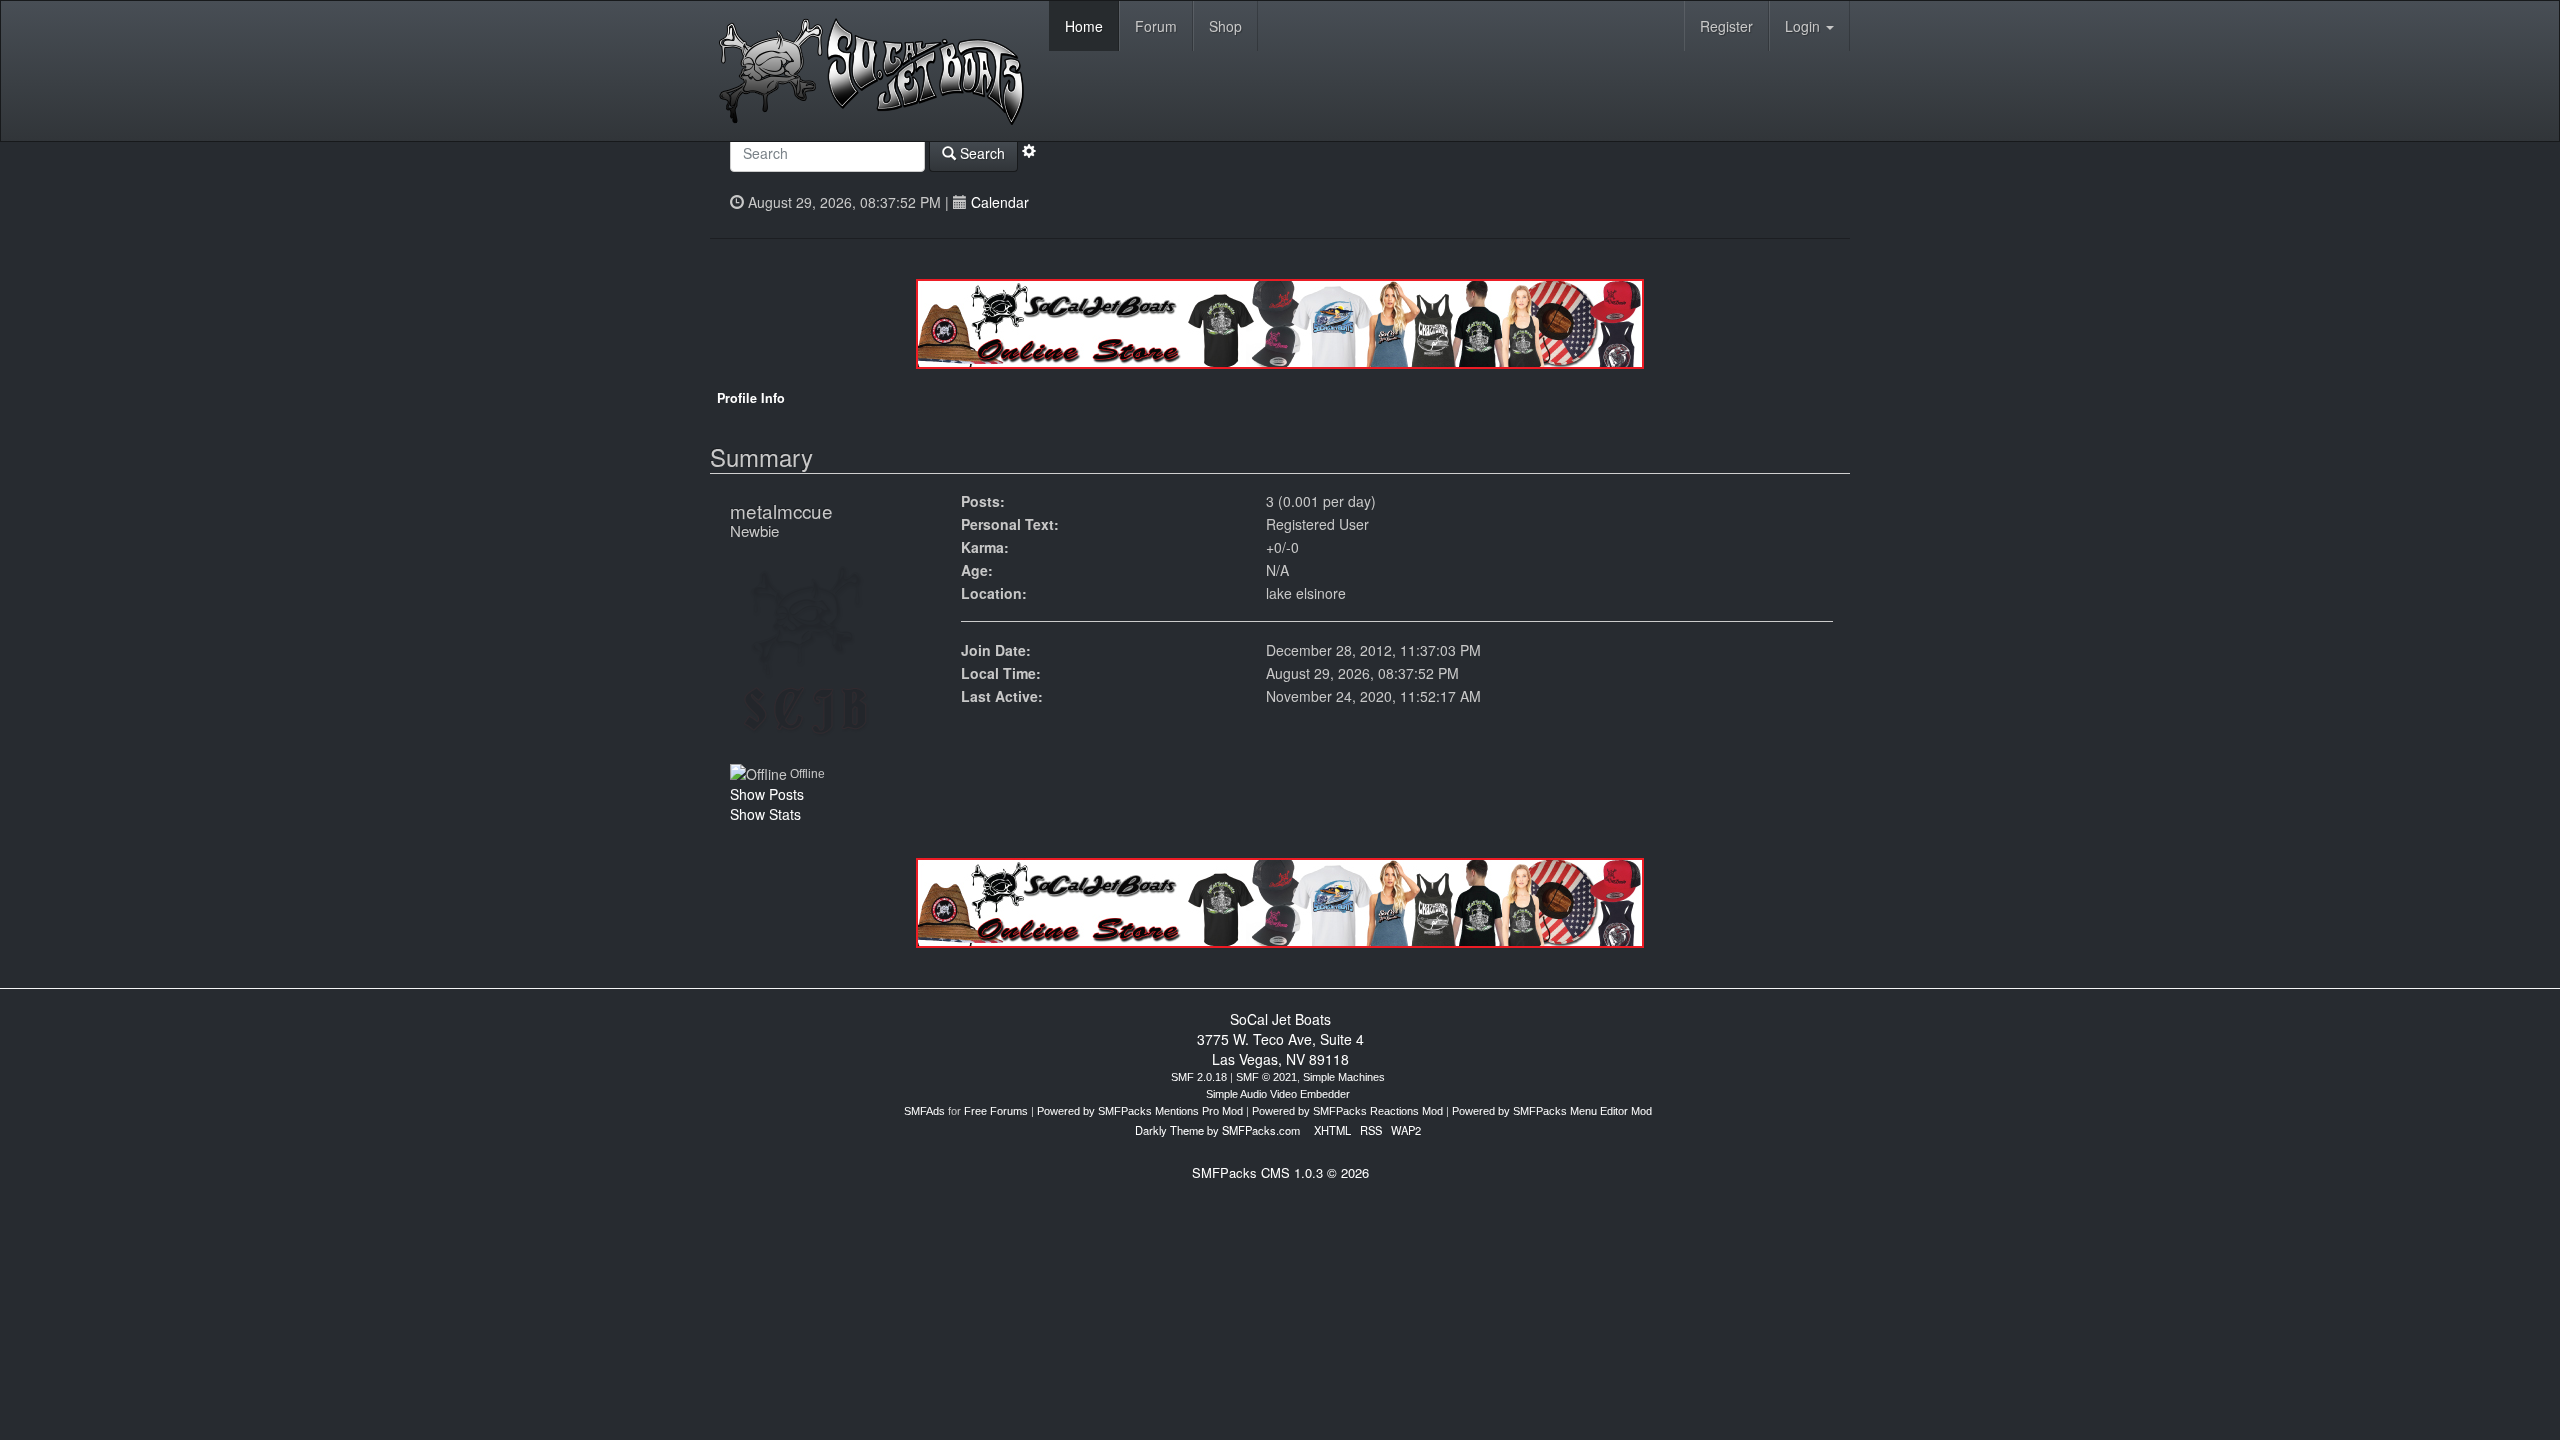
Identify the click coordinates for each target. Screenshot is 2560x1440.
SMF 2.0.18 (1199, 1077)
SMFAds (924, 1111)
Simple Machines (1344, 1077)
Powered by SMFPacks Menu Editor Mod (1552, 1111)
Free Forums (996, 1111)
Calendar (1000, 202)
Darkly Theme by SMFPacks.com (1217, 1130)
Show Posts (767, 794)
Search (980, 153)
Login (1804, 26)
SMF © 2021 (1266, 1077)
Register (1726, 26)
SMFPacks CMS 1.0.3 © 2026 (1280, 1172)
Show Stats (765, 814)
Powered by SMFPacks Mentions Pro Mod (1140, 1111)
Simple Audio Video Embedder (1278, 1094)
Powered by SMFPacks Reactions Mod (1347, 1111)
